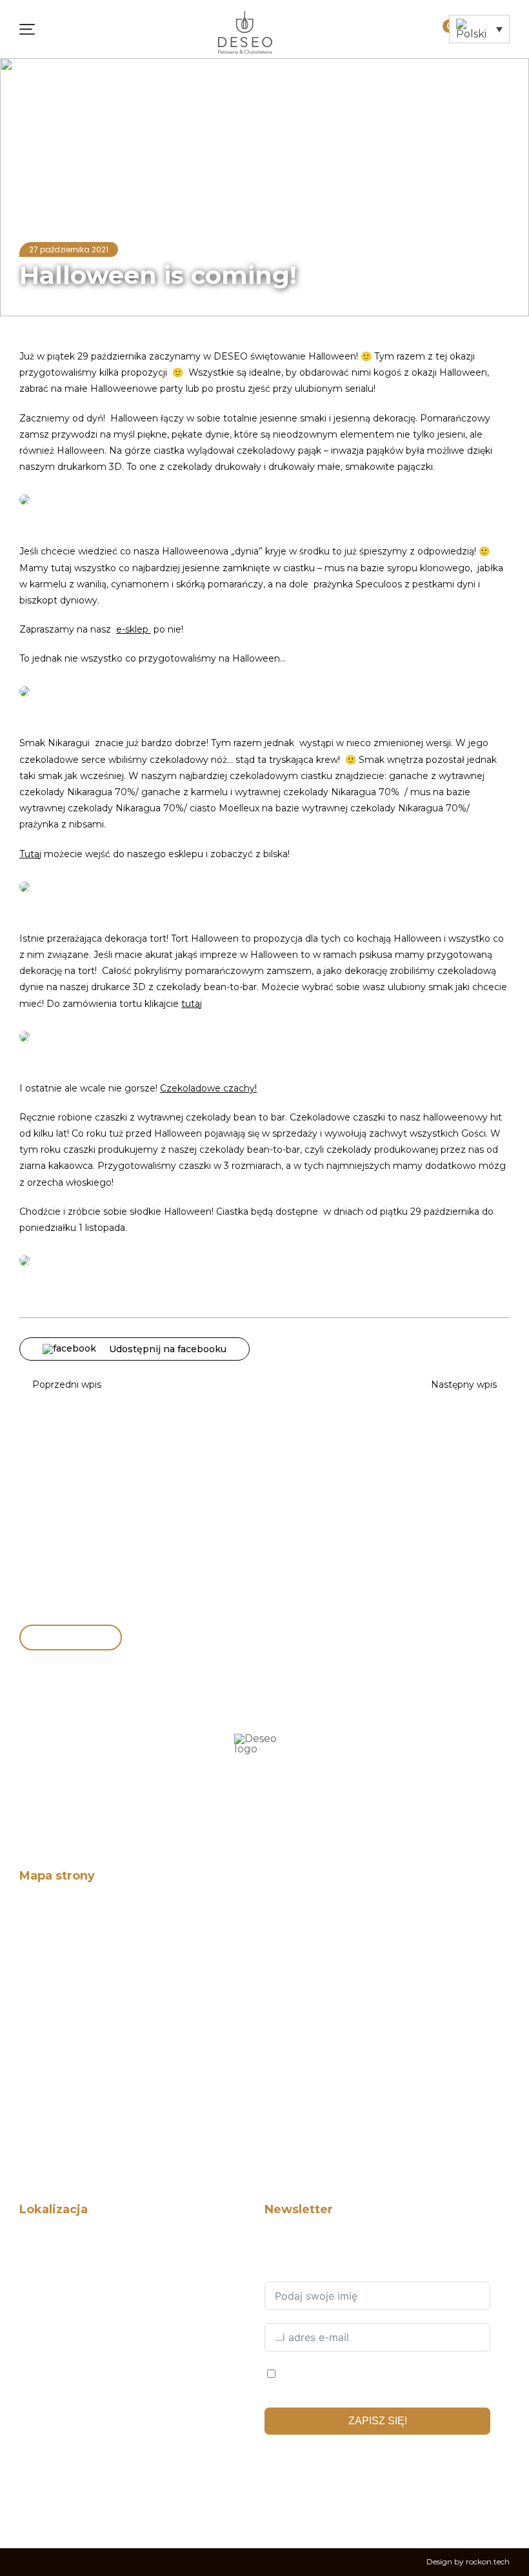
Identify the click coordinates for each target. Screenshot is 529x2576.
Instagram (304, 2502)
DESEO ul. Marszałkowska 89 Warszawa (97, 2370)
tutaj (192, 1004)
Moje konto (426, 23)
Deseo (32, 1910)
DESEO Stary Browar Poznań (76, 2391)
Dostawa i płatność (56, 2121)
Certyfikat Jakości (54, 2036)
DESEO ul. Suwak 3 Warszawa (78, 2264)
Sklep (30, 1973)
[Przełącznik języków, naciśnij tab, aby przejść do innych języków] (479, 29)
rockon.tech (488, 2561)
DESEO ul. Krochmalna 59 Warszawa (91, 2327)
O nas (31, 1930)
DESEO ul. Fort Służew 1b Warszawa (89, 2307)
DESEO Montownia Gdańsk (73, 2412)
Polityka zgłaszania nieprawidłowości (92, 2079)
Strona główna (50, 82)
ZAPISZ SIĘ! (378, 2421)
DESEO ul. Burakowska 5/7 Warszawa (92, 2285)
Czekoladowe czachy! (208, 1088)
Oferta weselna (50, 2015)
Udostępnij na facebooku (168, 1349)
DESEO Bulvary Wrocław (68, 2454)
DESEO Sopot (46, 2433)
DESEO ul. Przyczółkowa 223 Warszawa (98, 2348)
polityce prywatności (374, 2461)
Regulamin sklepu (55, 2142)
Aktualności (112, 82)
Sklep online (56, 1638)
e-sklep (134, 629)
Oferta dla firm (48, 1994)
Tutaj (30, 854)
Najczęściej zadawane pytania (77, 2100)
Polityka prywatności (60, 2163)
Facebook (274, 2502)
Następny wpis (464, 1384)
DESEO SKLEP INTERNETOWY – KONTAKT (103, 2243)
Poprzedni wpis (67, 1384)
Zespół (33, 1952)
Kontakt (35, 2057)
